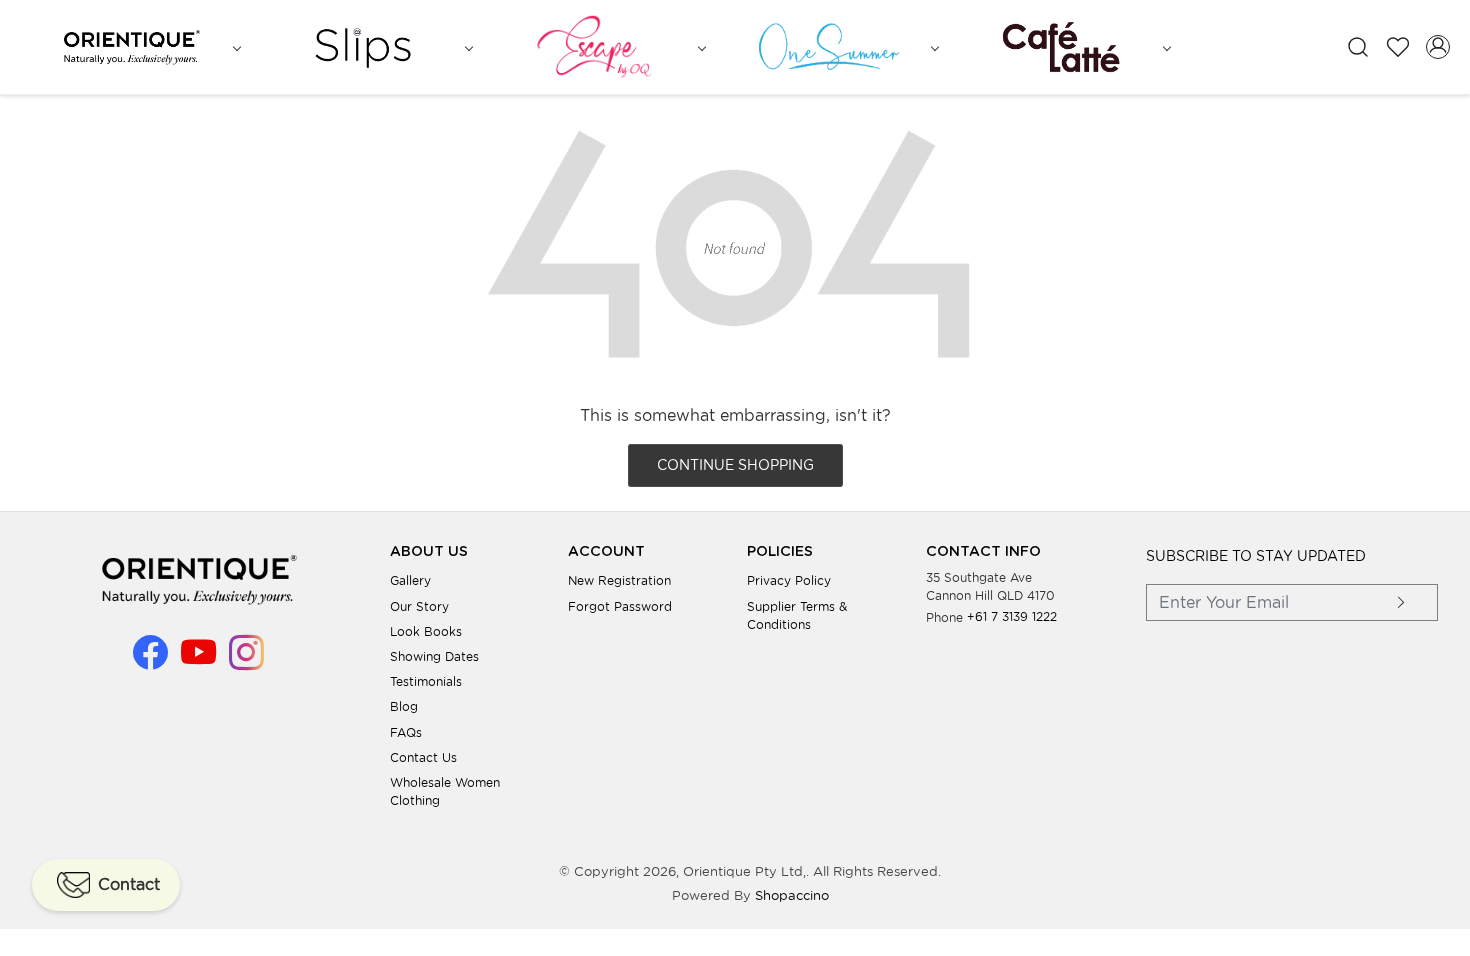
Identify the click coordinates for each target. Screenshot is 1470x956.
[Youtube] (198, 661)
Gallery (410, 580)
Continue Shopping (735, 465)
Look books (426, 631)
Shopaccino (792, 895)
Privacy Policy (789, 580)
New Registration (619, 580)
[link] (1358, 47)
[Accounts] (1438, 47)
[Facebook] (150, 661)
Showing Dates (434, 656)
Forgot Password (620, 606)
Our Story (419, 606)
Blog (404, 706)
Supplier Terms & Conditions (797, 615)
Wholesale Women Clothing (445, 791)
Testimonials (426, 681)
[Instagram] (246, 661)
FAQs (406, 732)
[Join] (1401, 602)
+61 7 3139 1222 (1012, 616)
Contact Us (423, 757)
